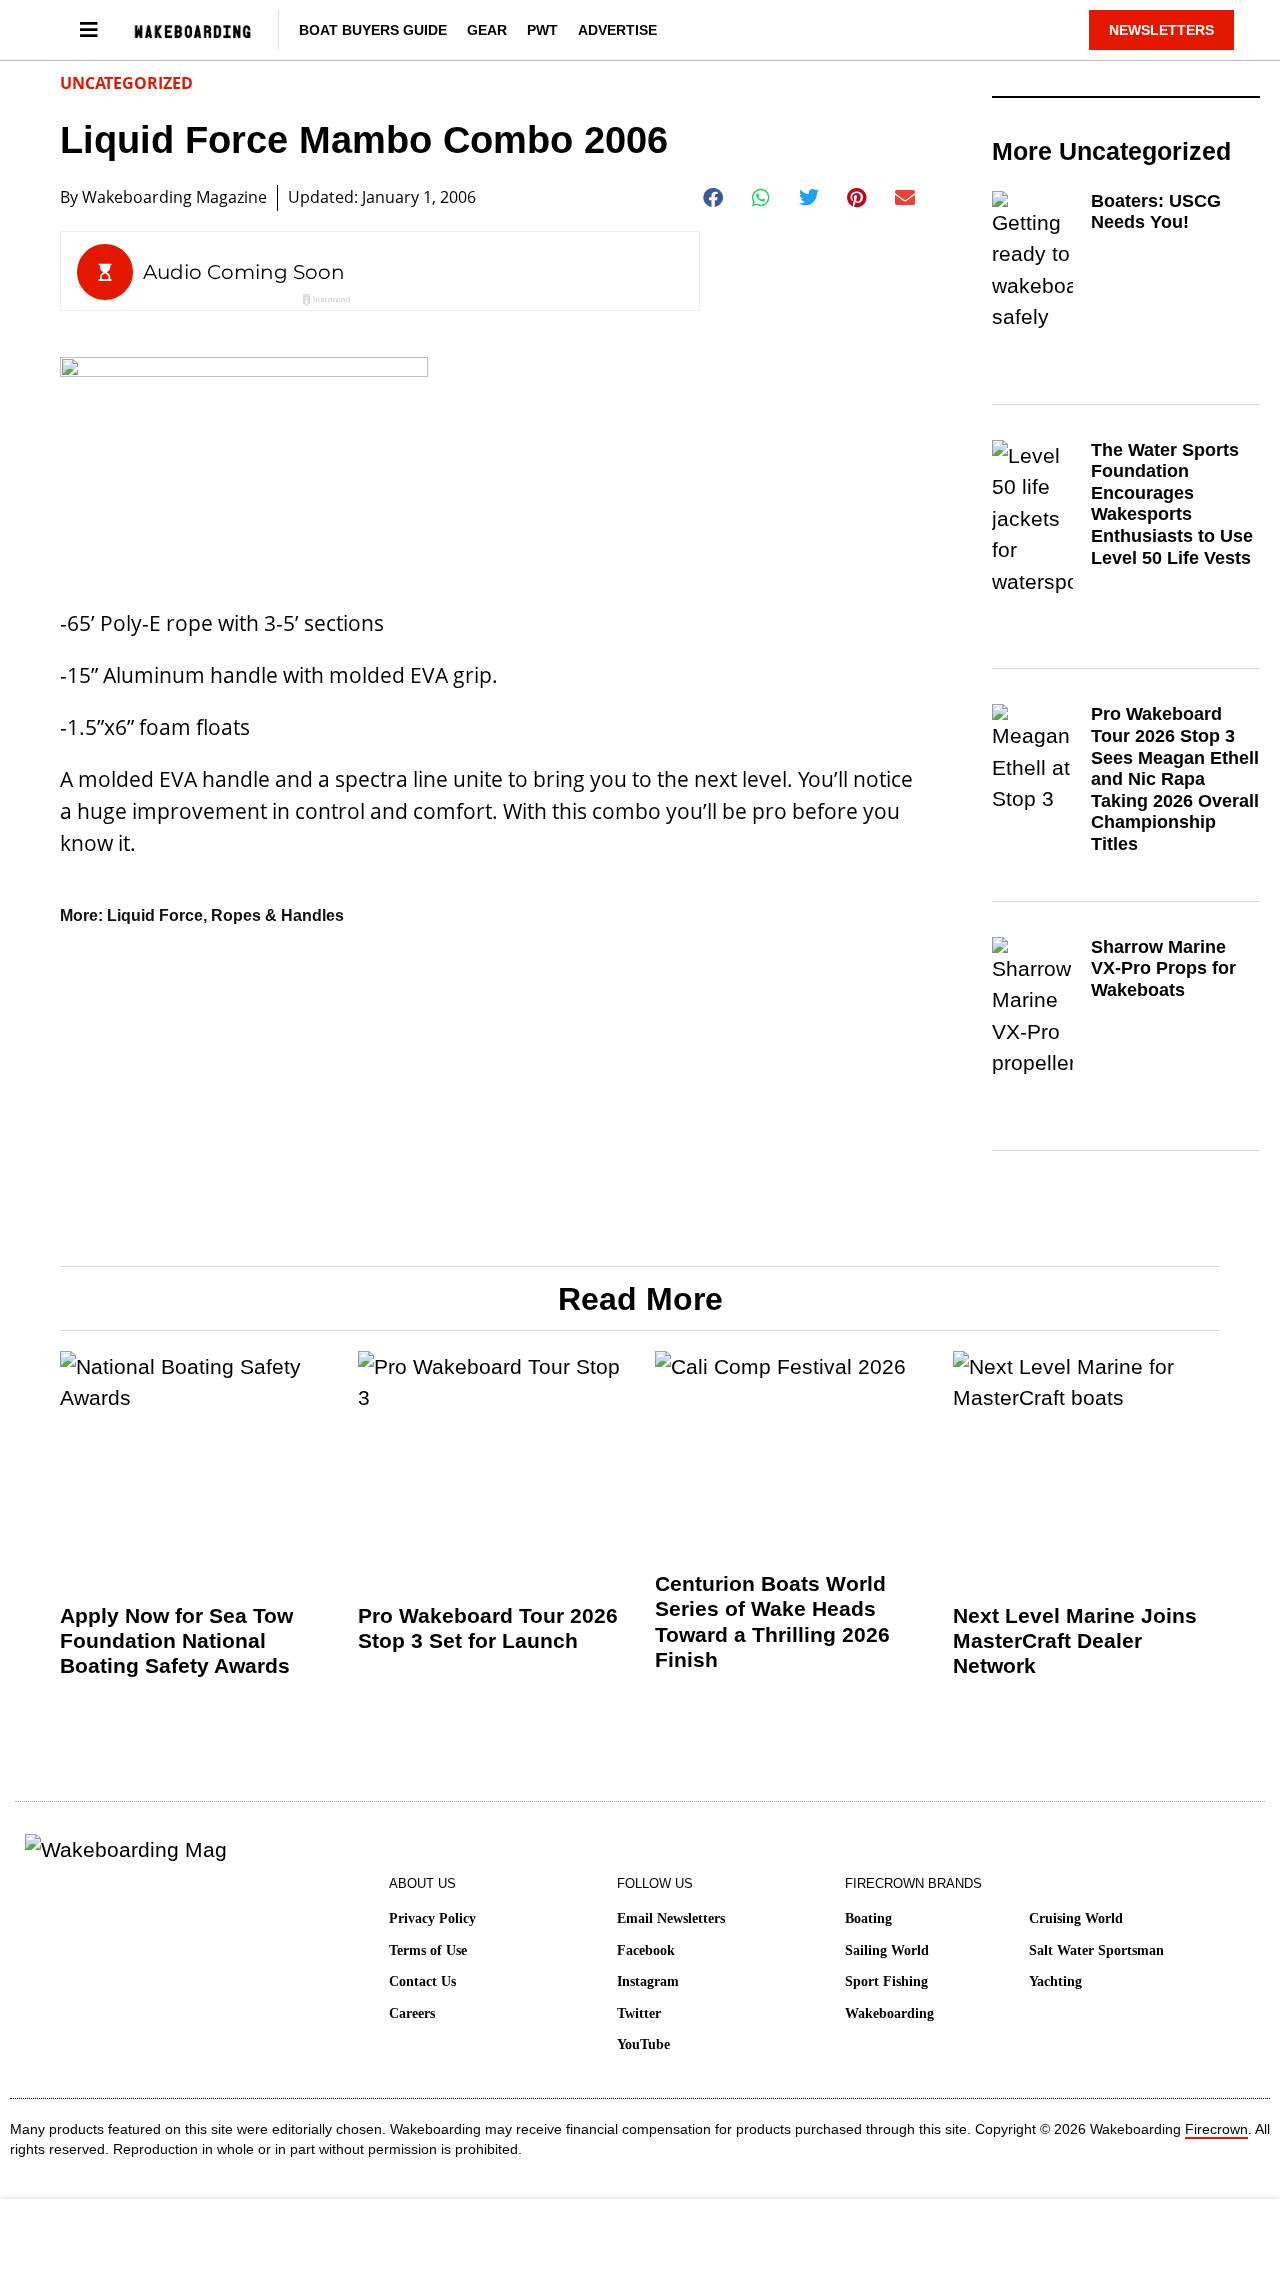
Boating (868, 1918)
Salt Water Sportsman (1096, 1950)
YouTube (643, 2044)
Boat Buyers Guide (373, 30)
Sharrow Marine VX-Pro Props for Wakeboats (1163, 968)
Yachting (1055, 1981)
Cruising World (1076, 1918)
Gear (487, 30)
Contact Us (422, 1981)
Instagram (648, 1981)
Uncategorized (126, 83)
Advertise (617, 30)
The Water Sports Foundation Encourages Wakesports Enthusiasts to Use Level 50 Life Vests (1172, 504)
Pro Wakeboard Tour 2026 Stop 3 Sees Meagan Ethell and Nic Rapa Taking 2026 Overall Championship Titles (1175, 779)
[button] (713, 198)
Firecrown (1216, 2129)
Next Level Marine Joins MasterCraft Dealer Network (1075, 1640)
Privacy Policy (432, 1918)
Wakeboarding (889, 2013)
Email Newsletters (671, 1918)
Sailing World (887, 1950)
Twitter (639, 2013)
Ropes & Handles (277, 915)
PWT (542, 30)
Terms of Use (428, 1950)
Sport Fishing (886, 1981)
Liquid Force (155, 915)
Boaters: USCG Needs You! (1156, 212)
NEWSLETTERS (1161, 30)
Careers (412, 2013)
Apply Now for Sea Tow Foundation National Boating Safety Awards (176, 1640)
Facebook (646, 1950)
